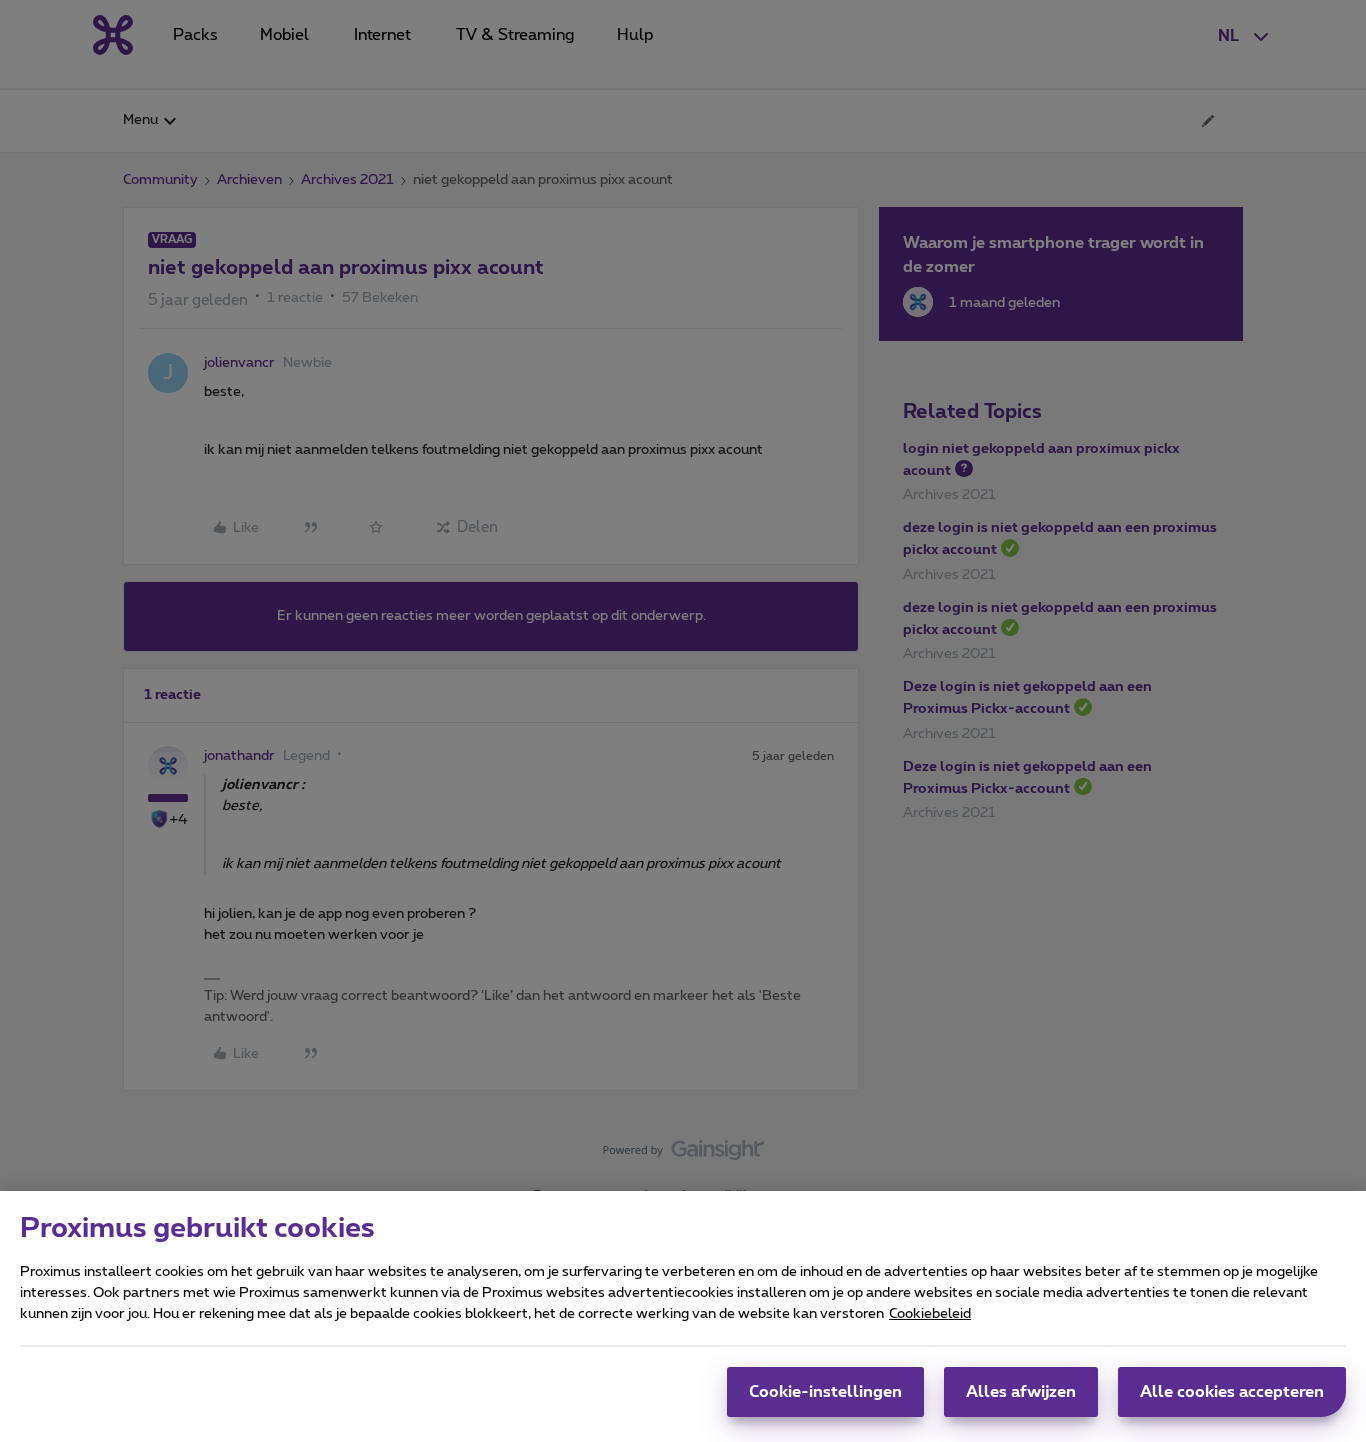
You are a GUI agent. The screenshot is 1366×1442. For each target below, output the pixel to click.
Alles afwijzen (1021, 1392)
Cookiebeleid (930, 1314)
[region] (683, 1316)
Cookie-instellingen (825, 1392)
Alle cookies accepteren (1232, 1392)
